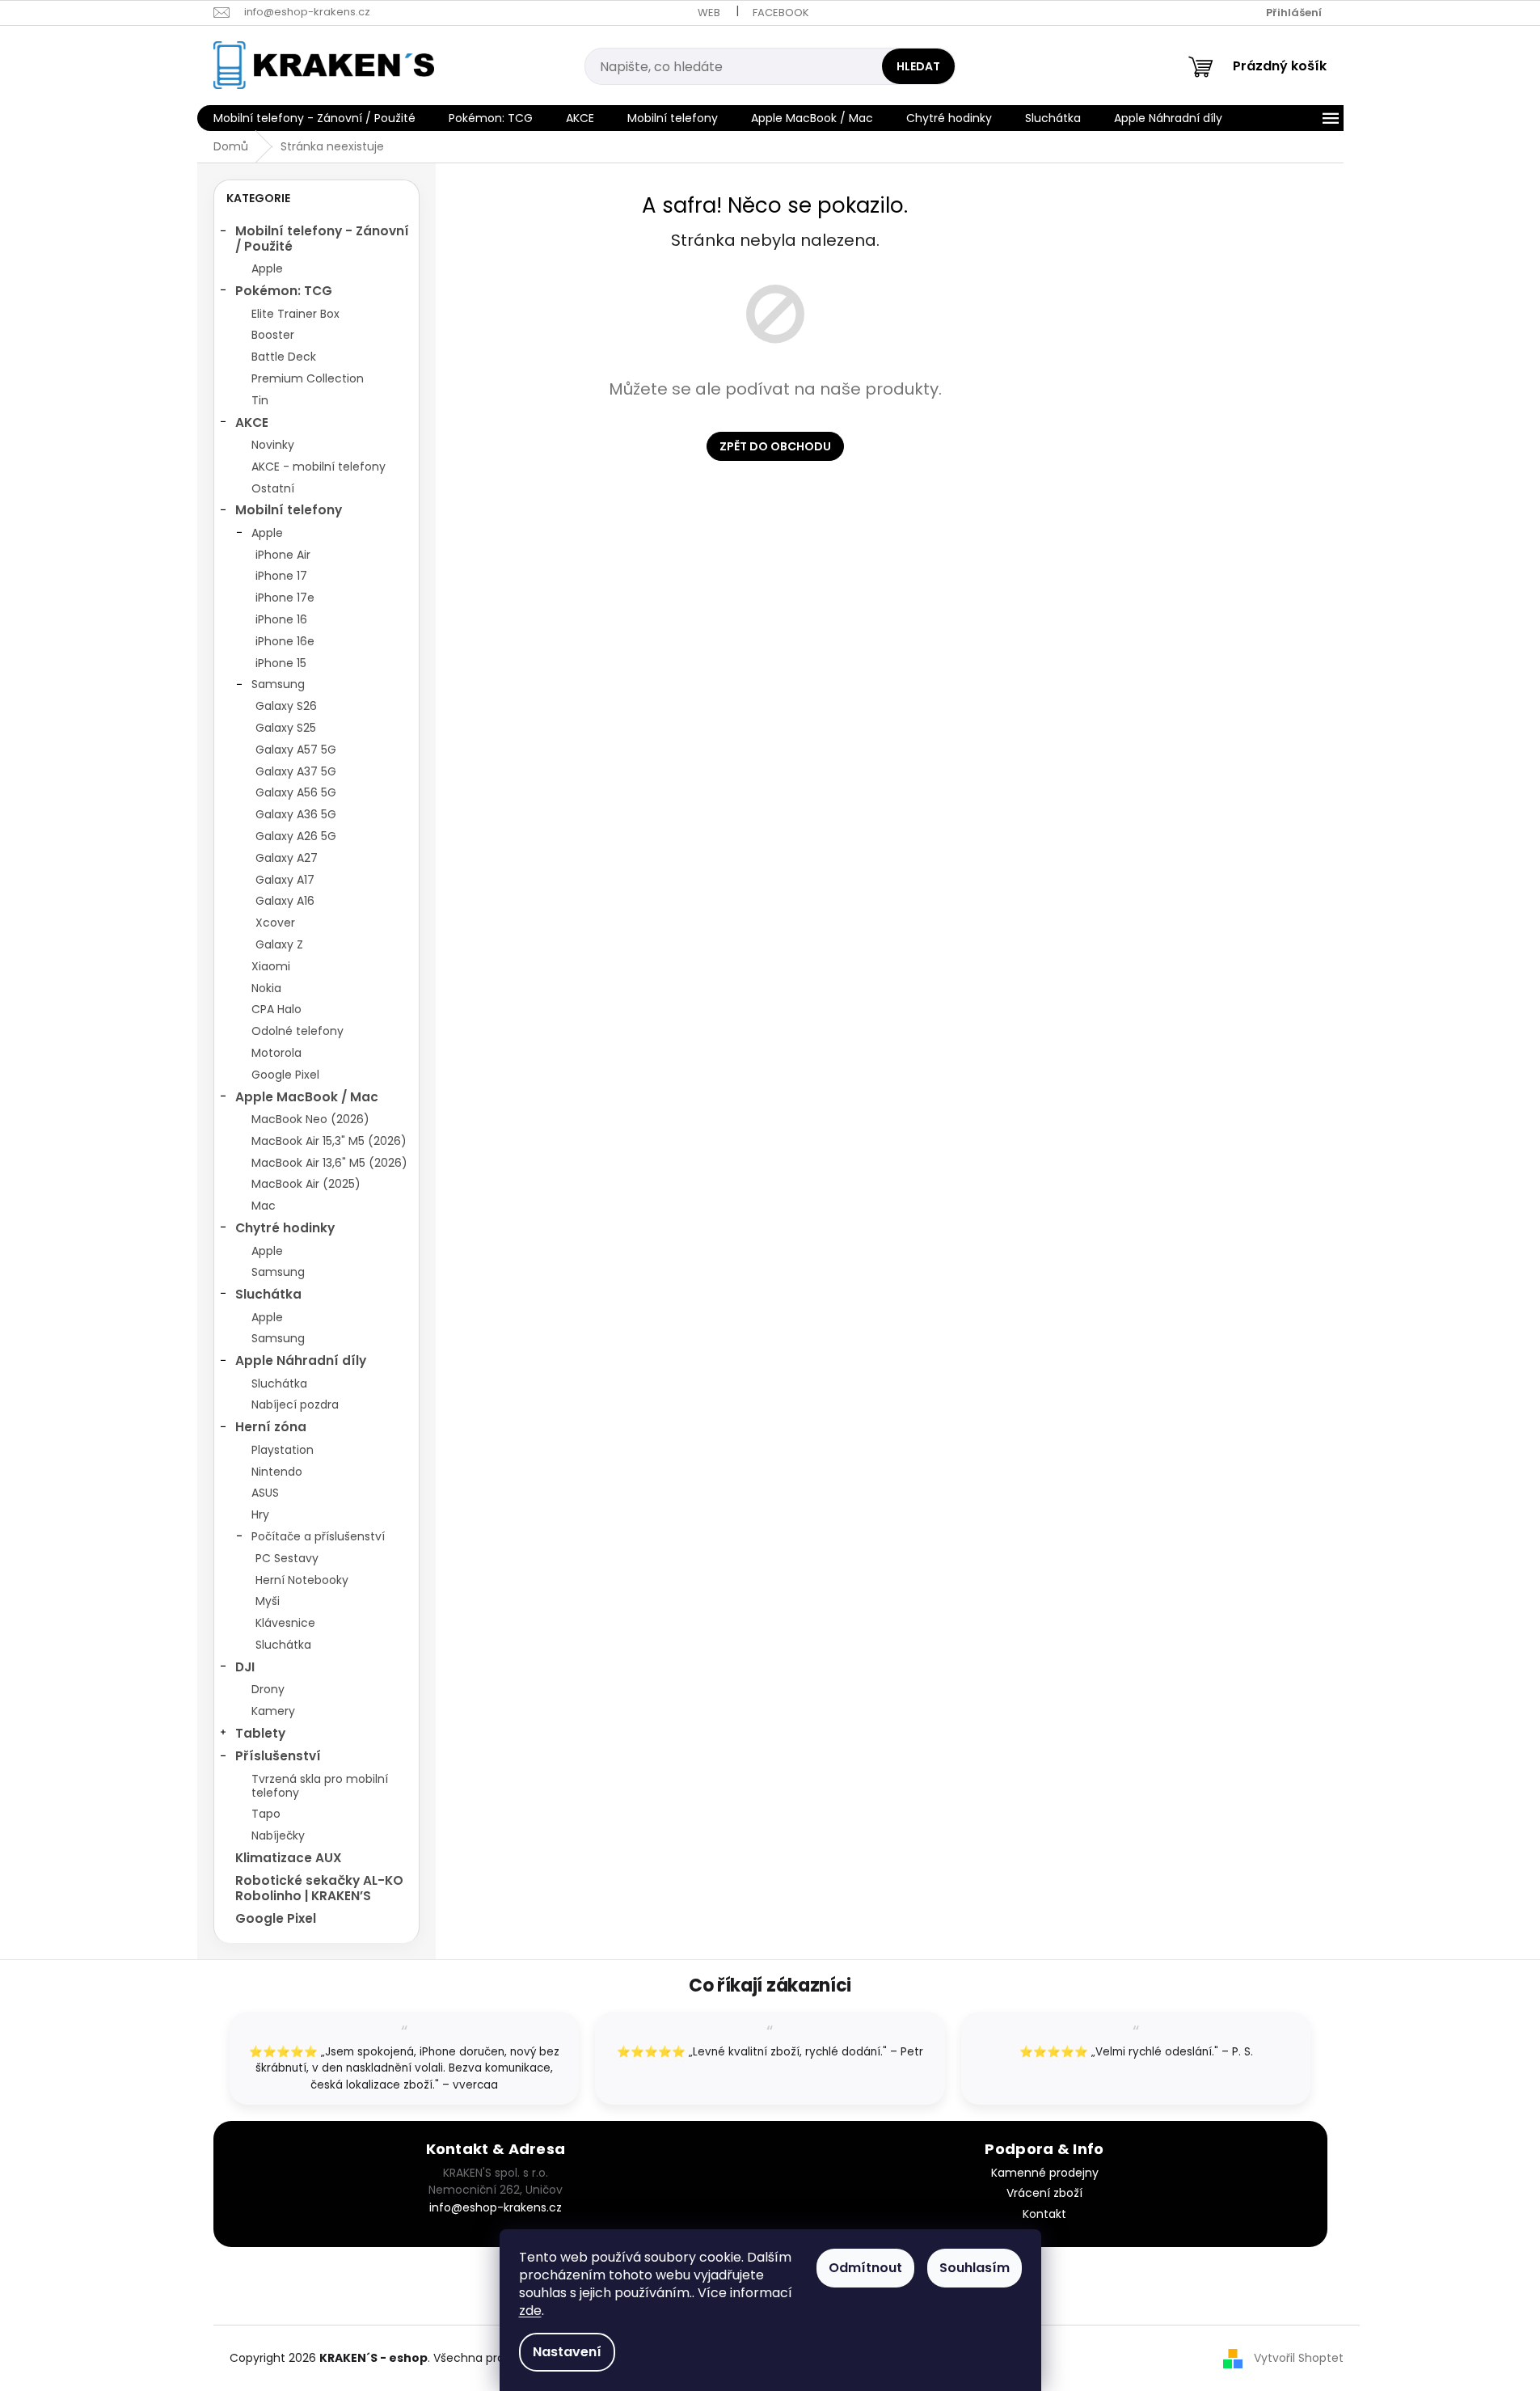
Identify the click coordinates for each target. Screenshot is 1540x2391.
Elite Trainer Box (295, 314)
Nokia (266, 988)
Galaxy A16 (285, 901)
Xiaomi (271, 966)
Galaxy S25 (286, 728)
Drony (268, 1689)
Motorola (276, 1053)
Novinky (273, 445)
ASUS (265, 1493)
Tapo (266, 1814)
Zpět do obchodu (775, 446)
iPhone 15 (281, 663)
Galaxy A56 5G (296, 792)
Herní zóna (271, 1427)
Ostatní (273, 488)
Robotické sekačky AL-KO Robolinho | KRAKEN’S (319, 1888)
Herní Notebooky (302, 1580)
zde (530, 2311)
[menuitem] (314, 118)
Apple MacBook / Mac (307, 1097)
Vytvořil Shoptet (1299, 2358)
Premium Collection (308, 378)
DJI (245, 1667)
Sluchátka (268, 1294)
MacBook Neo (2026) (310, 1119)
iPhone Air (283, 555)
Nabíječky (278, 1835)
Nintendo (277, 1472)
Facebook (781, 13)
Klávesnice (285, 1623)
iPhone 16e (285, 641)
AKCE (252, 422)
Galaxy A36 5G (296, 814)
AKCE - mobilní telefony (319, 467)
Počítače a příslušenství (318, 1536)
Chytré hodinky (285, 1228)
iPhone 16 (281, 619)
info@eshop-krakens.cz (496, 2207)
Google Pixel (285, 1075)
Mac (264, 1206)
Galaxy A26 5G (296, 836)
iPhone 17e (285, 598)
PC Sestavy (287, 1558)
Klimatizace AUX (289, 1858)
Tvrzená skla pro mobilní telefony (320, 1786)
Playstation (283, 1450)
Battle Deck (284, 357)
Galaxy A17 (285, 880)
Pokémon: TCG (284, 291)
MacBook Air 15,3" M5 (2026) (329, 1141)
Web (709, 13)
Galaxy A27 (287, 858)
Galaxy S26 (286, 706)
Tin (260, 400)
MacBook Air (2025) (306, 1184)
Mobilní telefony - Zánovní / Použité (322, 238)
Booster (273, 335)
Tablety (260, 1733)
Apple (267, 268)
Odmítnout (865, 2268)
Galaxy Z (279, 944)
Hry (260, 1514)
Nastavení (567, 2352)
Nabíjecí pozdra (295, 1405)
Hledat (918, 66)
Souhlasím (975, 2268)
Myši (268, 1601)
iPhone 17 (281, 576)
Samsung (278, 684)
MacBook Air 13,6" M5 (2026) (329, 1163)
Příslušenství (278, 1756)
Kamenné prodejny (1045, 2173)
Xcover (275, 923)
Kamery (273, 1711)
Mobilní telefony (289, 510)
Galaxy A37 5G (296, 771)
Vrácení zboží (1044, 2193)
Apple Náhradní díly (301, 1360)
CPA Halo (276, 1009)
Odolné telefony (297, 1031)
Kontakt (1044, 2214)
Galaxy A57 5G (296, 750)
